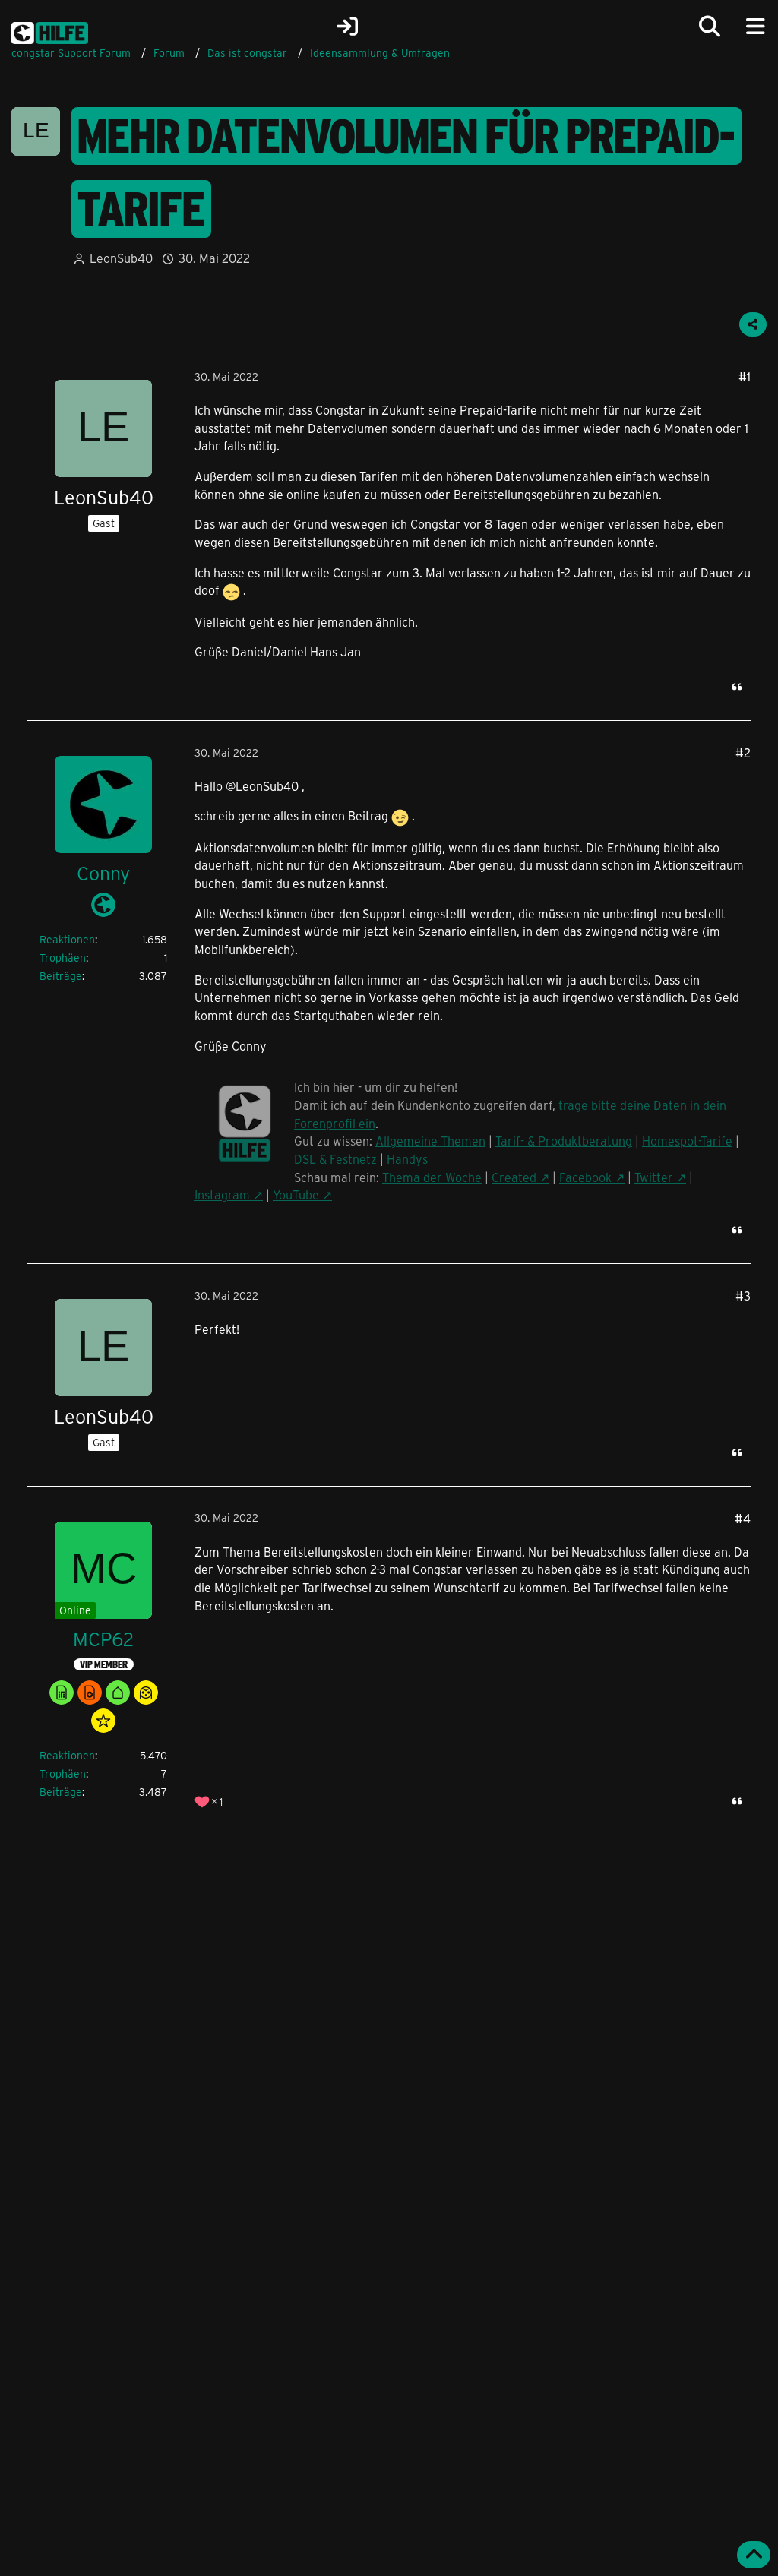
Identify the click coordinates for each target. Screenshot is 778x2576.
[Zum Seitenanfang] (754, 2555)
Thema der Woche (432, 1177)
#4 (743, 1518)
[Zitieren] (737, 687)
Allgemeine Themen (430, 1141)
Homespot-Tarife (687, 1141)
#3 (743, 1296)
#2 (743, 752)
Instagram (222, 1195)
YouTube (296, 1195)
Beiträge (61, 976)
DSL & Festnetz (335, 1159)
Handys (407, 1159)
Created (514, 1177)
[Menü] (755, 27)
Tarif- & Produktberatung (564, 1141)
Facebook (585, 1177)
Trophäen (63, 958)
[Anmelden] (347, 27)
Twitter (654, 1177)
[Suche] (710, 27)
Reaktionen (67, 939)
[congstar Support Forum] (50, 30)
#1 (745, 376)
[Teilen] (753, 324)
